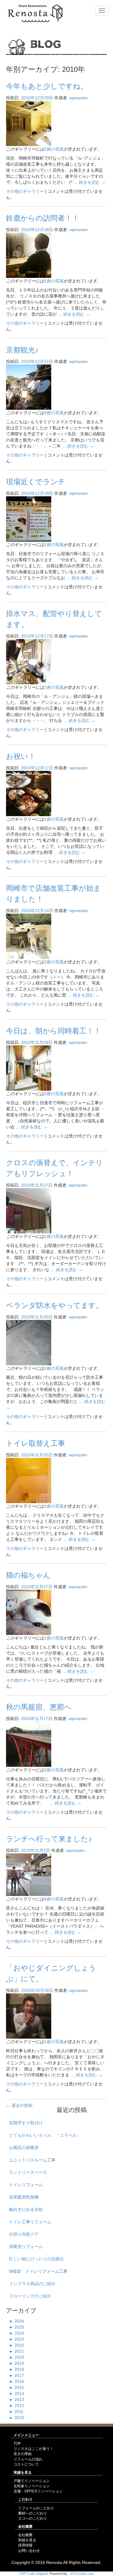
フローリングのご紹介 (30, 2296)
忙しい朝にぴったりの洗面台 (36, 2259)
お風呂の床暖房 (24, 2148)
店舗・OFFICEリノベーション (38, 2491)
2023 (17, 2339)
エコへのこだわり (33, 2518)
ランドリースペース (28, 2172)
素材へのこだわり (33, 2513)
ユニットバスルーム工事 (32, 2160)
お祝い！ (21, 756)
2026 (17, 2321)
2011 (16, 2412)
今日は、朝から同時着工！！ (53, 1031)
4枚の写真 (54, 413)
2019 (17, 2363)
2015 (17, 2387)
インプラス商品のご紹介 (32, 2284)
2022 (17, 2345)
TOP (17, 2444)
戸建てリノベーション (32, 2481)
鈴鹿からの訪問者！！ (43, 218)
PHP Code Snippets (34, 2574)
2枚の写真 (54, 149)
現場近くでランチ (36, 482)
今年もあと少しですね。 (47, 86)
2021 (17, 2351)
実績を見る (27, 2540)
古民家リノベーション (32, 2486)
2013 (17, 2399)
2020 (17, 2357)
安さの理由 (23, 2454)
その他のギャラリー (25, 191)
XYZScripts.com (82, 2574)
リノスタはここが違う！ (33, 2449)
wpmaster (79, 98)
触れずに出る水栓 (26, 2209)
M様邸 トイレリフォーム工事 (38, 2271)
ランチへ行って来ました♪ (49, 1839)
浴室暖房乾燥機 (24, 2197)
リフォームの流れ (28, 2459)
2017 (17, 2375)
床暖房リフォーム (26, 2247)
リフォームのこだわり (36, 2508)
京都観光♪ (22, 350)
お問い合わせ (29, 2551)
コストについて (26, 2464)
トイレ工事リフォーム (30, 2222)
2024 (17, 2333)
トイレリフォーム (26, 2185)
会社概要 (25, 2535)
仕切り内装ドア (24, 2234)
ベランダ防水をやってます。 (55, 1305)
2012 (17, 2406)
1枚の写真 (54, 281)
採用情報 (25, 2545)
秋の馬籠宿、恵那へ (39, 1707)
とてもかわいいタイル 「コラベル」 (45, 2135)
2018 (17, 2369)
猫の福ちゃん (28, 1575)
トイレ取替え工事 (36, 1443)
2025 (17, 2327)
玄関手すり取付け (26, 2123)
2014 (17, 2393)
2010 (17, 2418)
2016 (17, 2381)
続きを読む (92, 182)
